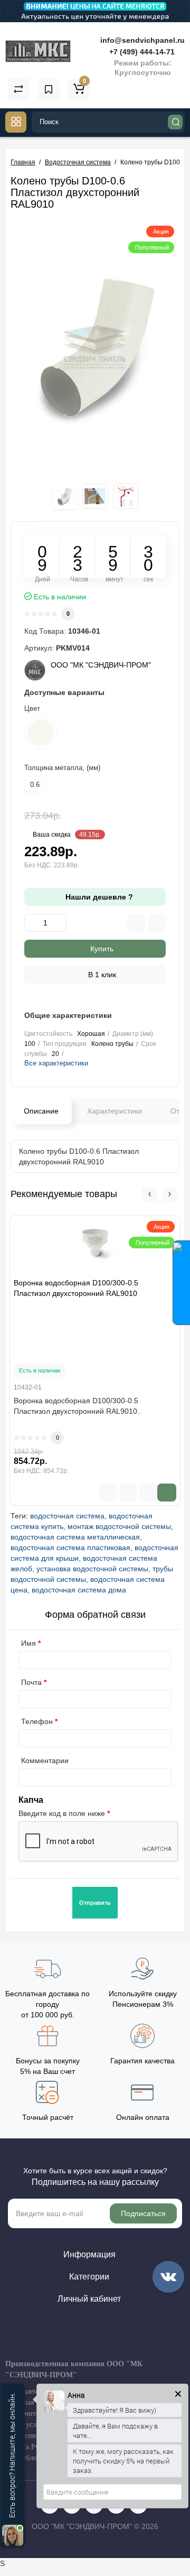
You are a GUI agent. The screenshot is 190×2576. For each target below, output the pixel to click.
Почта (31, 1682)
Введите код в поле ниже (62, 1813)
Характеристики (115, 1111)
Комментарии (45, 1760)
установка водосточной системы (92, 1569)
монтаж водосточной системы (119, 1526)
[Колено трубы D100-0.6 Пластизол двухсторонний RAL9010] (95, 347)
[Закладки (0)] (49, 89)
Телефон (37, 1721)
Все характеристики (56, 1063)
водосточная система (67, 1516)
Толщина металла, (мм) (62, 768)
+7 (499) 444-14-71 (141, 52)
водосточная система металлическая (75, 1537)
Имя (28, 1643)
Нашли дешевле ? (98, 897)
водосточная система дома (79, 1590)
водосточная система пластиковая (70, 1548)
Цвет (32, 708)
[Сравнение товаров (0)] (18, 89)
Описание (41, 1111)
